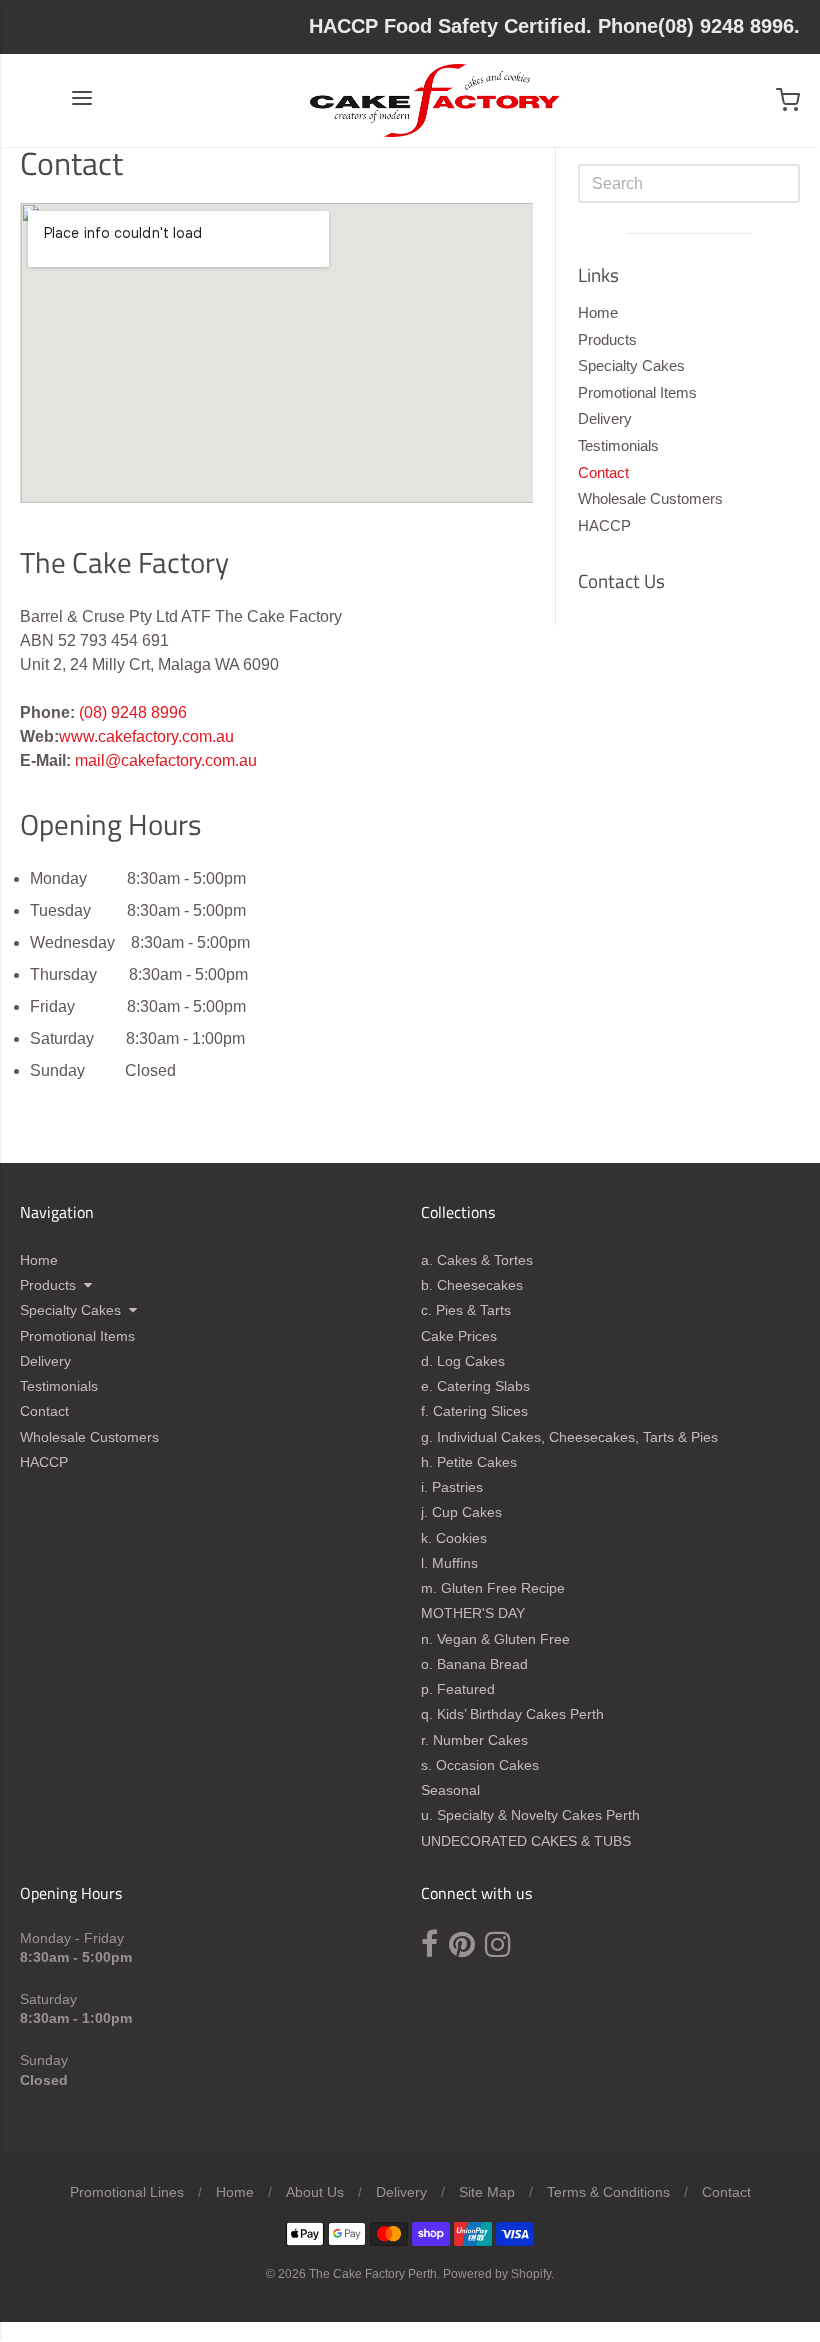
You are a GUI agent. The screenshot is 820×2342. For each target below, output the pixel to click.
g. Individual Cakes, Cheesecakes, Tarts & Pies (569, 1437)
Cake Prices (459, 1336)
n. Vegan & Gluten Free (495, 1639)
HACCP (604, 525)
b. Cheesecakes (472, 1285)
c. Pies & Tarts (466, 1310)
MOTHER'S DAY (473, 1613)
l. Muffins (449, 1563)
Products (607, 339)
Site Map (487, 2192)
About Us (315, 2192)
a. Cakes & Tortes (477, 1260)
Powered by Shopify (497, 2274)
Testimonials (618, 445)
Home (598, 312)
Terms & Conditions (608, 2192)
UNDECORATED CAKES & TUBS (526, 1841)
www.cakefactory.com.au (146, 736)
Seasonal (450, 1790)
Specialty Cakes (631, 365)
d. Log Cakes (463, 1361)
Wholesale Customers (650, 498)
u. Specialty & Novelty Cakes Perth (530, 1815)
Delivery (605, 418)
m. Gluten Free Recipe (493, 1588)
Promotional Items (637, 392)
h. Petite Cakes (469, 1462)
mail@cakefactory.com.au (166, 760)
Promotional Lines (127, 2192)
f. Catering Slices (474, 1411)
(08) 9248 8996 (133, 712)
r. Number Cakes (474, 1740)
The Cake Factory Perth (373, 2274)
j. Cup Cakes (461, 1512)
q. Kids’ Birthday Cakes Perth (512, 1714)
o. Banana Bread (474, 1664)
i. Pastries (452, 1487)
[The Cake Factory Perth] (435, 100)
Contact (603, 472)
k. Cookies (454, 1538)
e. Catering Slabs (475, 1386)
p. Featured (458, 1689)
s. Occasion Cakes (480, 1765)
